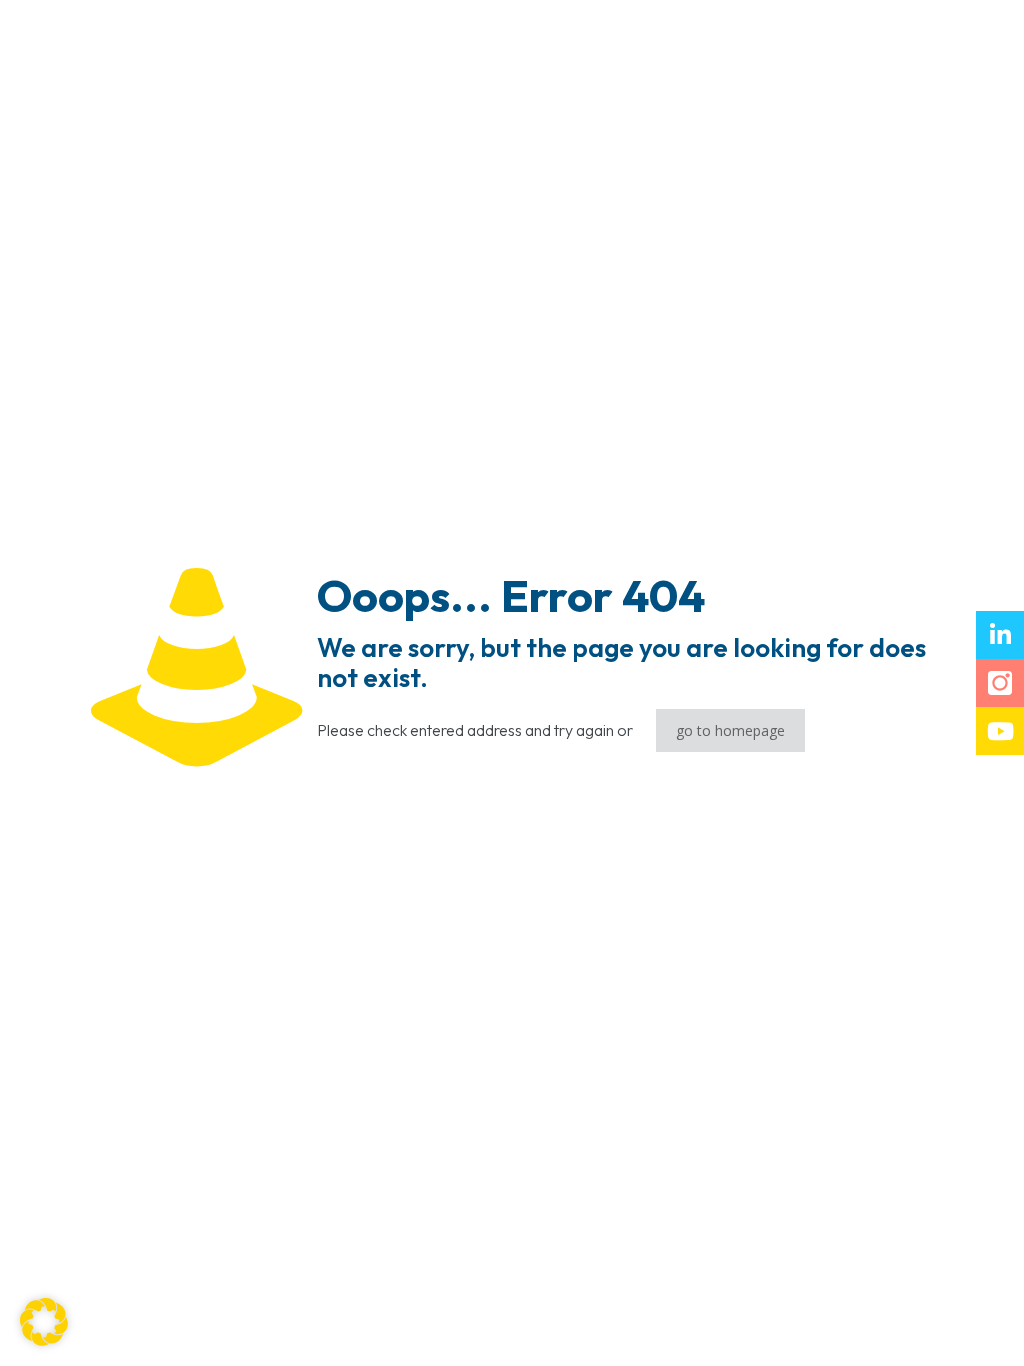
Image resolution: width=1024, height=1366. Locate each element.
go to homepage (730, 730)
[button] (44, 1322)
